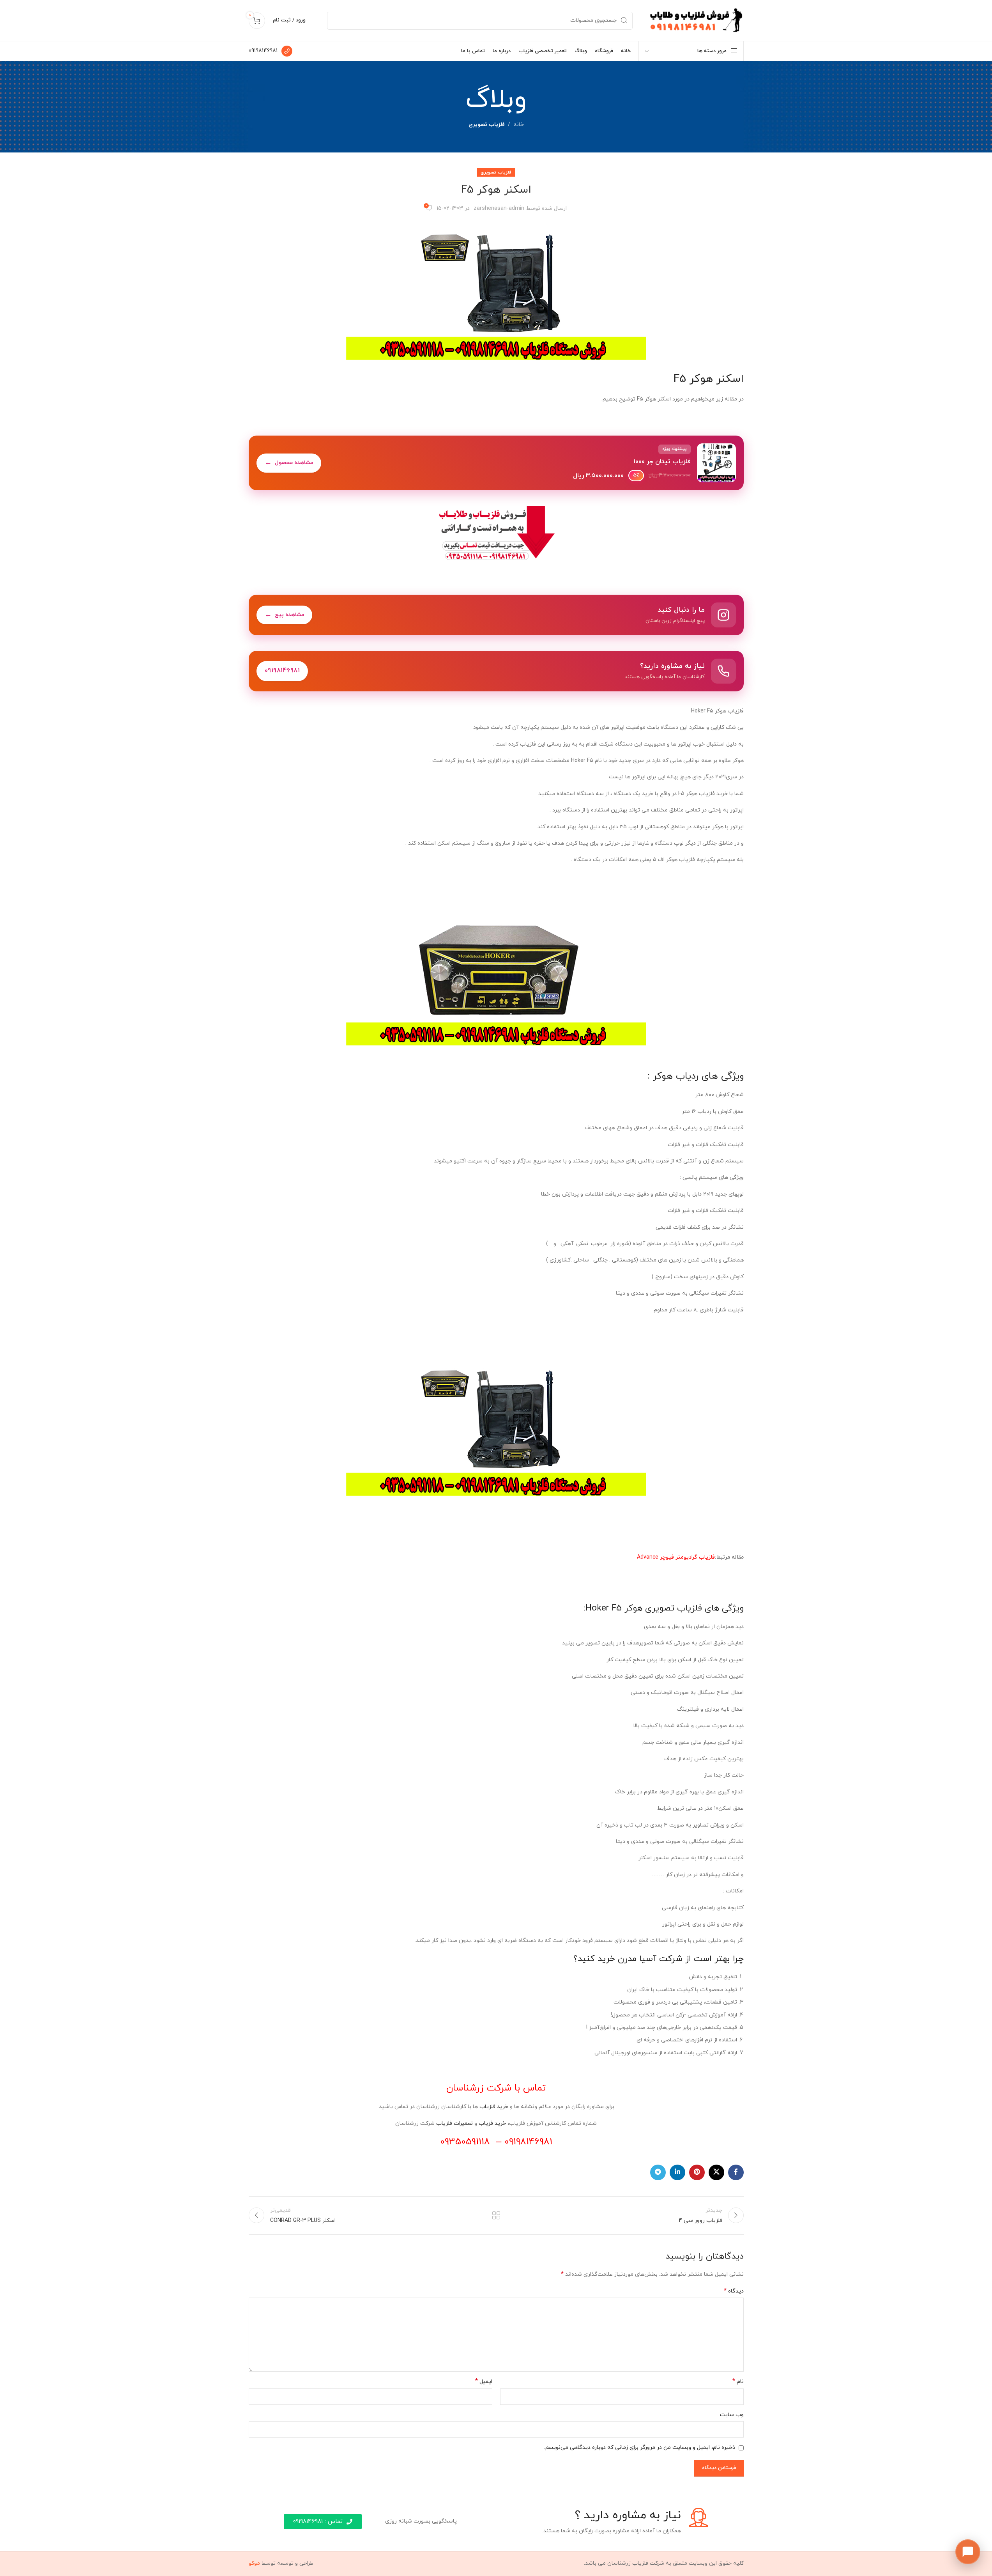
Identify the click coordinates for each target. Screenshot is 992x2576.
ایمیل (484, 2382)
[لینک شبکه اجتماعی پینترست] (697, 2172)
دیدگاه (734, 2291)
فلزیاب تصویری (487, 125)
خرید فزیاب (492, 2123)
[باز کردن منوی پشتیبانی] (968, 2552)
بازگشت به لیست (496, 2215)
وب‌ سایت (732, 2415)
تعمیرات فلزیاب (454, 2123)
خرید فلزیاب (494, 2107)
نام (738, 2382)
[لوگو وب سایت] (696, 20)
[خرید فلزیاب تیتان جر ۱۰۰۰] (496, 463)
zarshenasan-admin (499, 208)
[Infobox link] (271, 51)
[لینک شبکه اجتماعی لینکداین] (677, 2172)
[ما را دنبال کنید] (496, 615)
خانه (519, 125)
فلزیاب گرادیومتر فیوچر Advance (676, 1557)
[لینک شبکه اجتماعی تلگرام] (658, 2172)
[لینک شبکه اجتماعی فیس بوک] (736, 2172)
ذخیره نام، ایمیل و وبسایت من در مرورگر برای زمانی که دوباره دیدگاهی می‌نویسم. (640, 2448)
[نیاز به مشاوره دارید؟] (496, 671)
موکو (254, 2563)
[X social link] (716, 2172)
